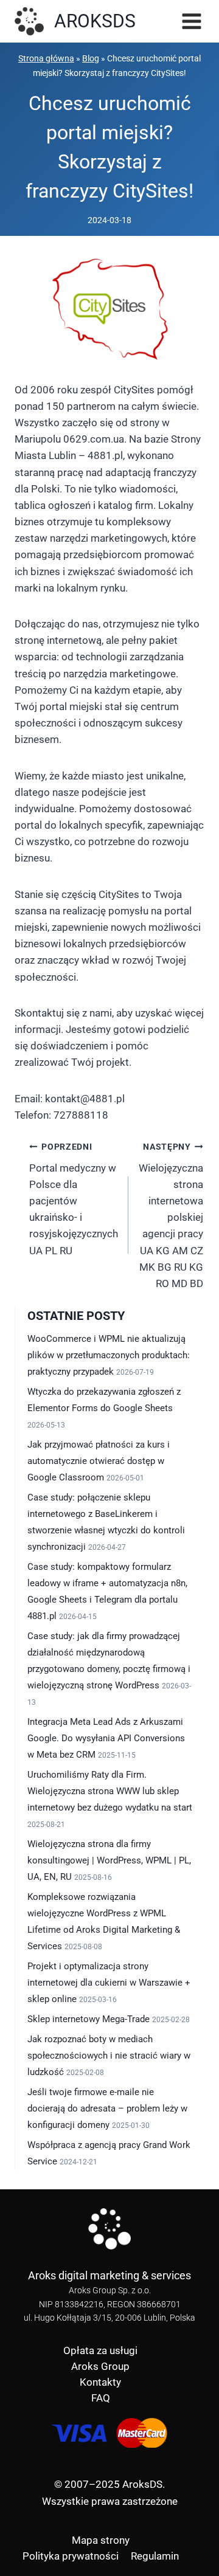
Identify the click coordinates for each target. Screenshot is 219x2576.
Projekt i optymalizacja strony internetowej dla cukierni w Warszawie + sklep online (109, 1983)
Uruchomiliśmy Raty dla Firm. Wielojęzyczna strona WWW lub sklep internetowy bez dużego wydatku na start (110, 1791)
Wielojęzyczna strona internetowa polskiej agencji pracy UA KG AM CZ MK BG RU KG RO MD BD (171, 1216)
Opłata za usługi (100, 2350)
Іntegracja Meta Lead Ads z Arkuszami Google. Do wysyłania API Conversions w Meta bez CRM (106, 1738)
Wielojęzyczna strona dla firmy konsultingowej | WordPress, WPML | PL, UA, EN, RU (109, 1860)
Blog (91, 59)
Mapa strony (101, 2540)
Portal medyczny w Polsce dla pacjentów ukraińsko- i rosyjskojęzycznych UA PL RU (74, 1199)
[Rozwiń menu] (190, 21)
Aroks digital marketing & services (109, 2275)
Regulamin (155, 2556)
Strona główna (46, 59)
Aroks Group (100, 2366)
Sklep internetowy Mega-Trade (89, 2019)
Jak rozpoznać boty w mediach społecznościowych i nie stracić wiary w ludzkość (109, 2056)
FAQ (101, 2398)
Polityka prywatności (71, 2556)
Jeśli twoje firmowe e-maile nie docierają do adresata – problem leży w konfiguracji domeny (107, 2108)
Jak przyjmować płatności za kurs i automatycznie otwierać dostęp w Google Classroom (99, 1461)
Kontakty (100, 2382)
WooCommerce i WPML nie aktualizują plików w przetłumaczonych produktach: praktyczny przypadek (109, 1355)
